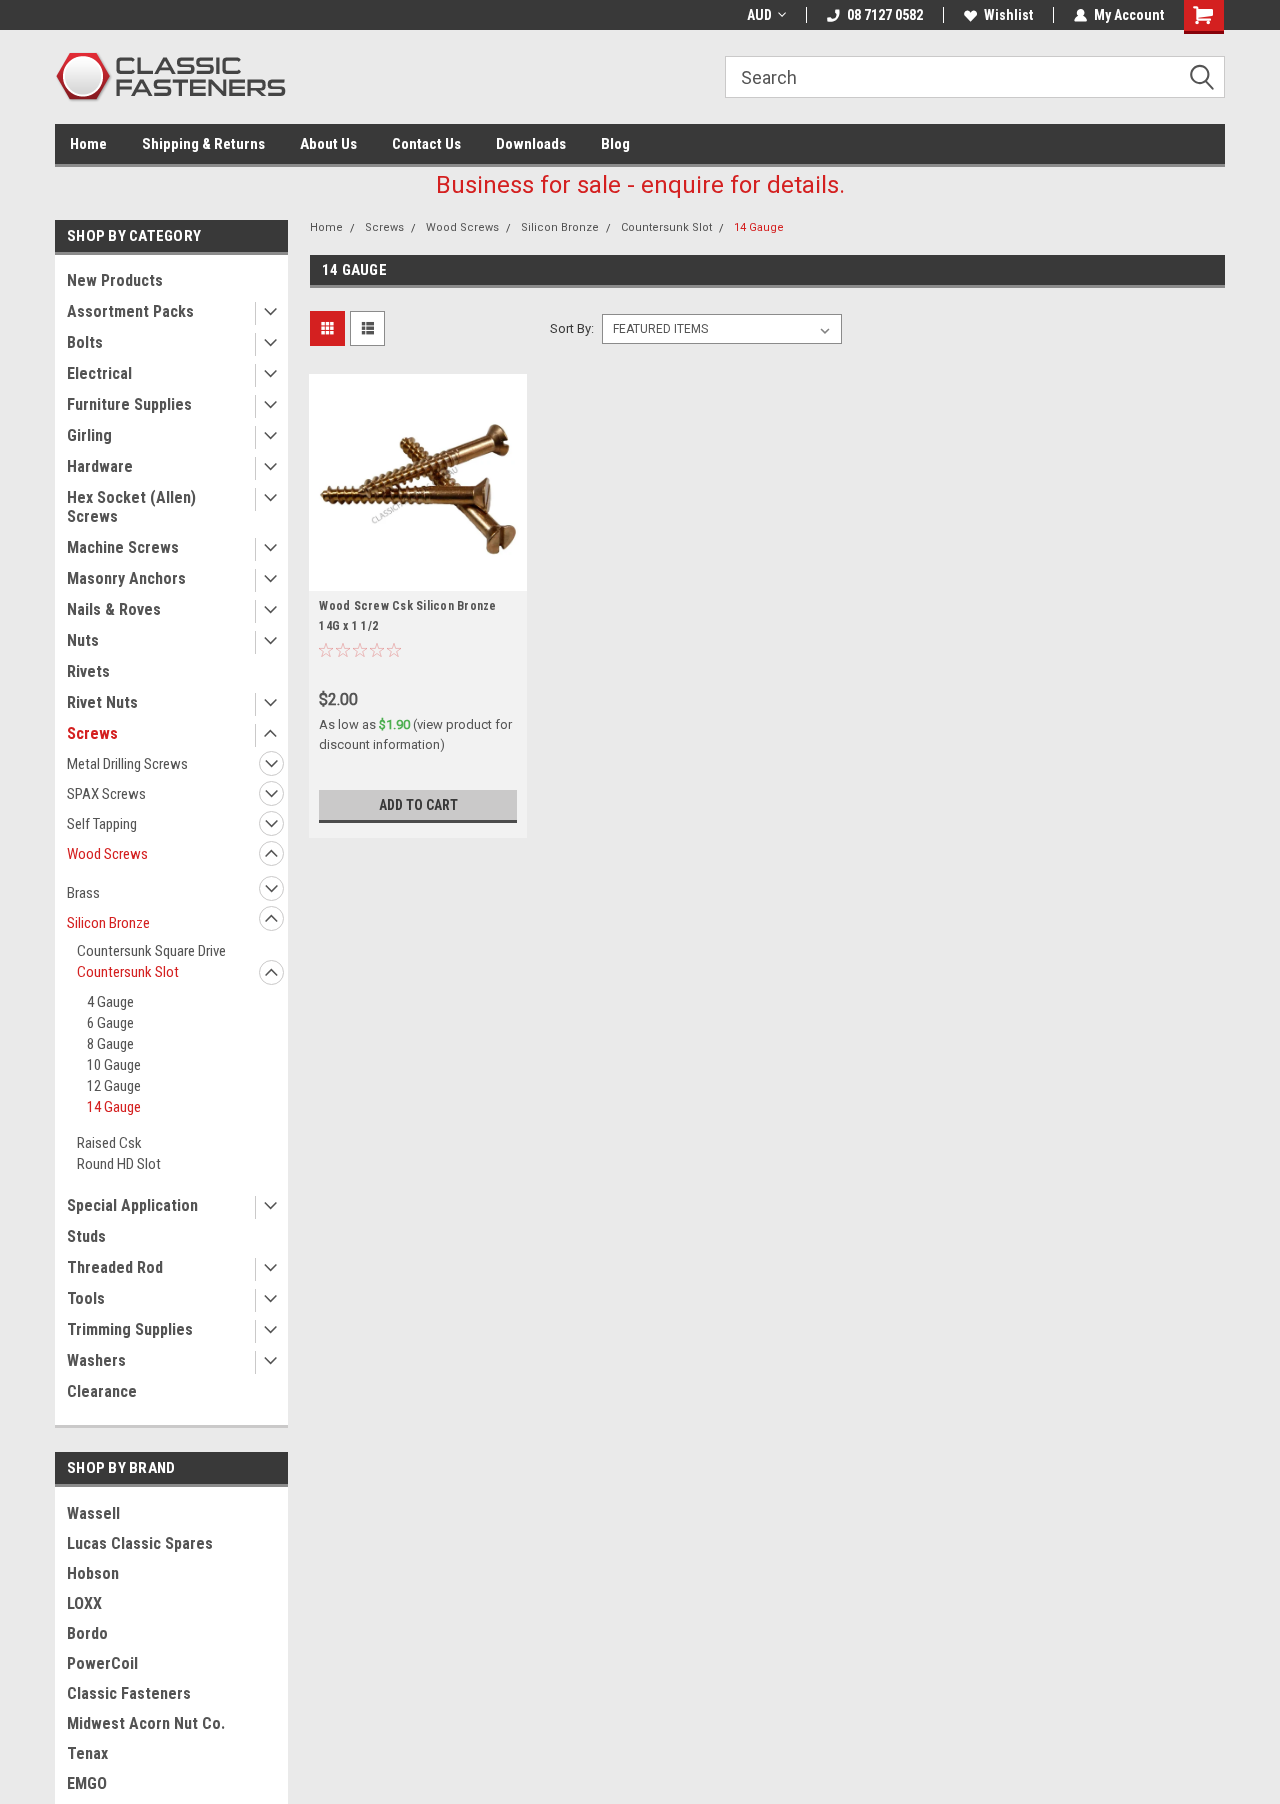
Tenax (87, 1753)
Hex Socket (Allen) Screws (131, 507)
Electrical (99, 373)
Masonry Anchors (126, 578)
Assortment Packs (130, 311)
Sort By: (572, 328)
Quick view (418, 576)
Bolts (85, 342)
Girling (89, 435)
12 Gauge (114, 1086)
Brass (83, 893)
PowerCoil (102, 1663)
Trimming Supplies (130, 1329)
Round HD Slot (119, 1164)
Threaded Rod (115, 1267)
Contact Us (426, 144)
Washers (96, 1360)
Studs (86, 1236)
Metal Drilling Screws (127, 764)
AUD (759, 15)
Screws (92, 733)
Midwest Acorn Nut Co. (146, 1723)
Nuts (83, 640)
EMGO (87, 1783)
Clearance (102, 1391)
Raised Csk (109, 1143)
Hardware (100, 466)
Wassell (93, 1513)
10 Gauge (114, 1065)
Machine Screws (123, 547)
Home (88, 144)
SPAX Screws (106, 794)
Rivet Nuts (102, 702)
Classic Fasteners (129, 1693)
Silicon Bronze (108, 923)
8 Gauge (110, 1044)
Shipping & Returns (203, 144)
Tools (86, 1298)
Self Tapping (102, 824)
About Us (328, 144)
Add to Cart (418, 805)
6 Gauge (110, 1023)
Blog (615, 144)
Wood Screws (107, 854)
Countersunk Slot (128, 972)
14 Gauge (114, 1107)
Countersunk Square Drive (151, 951)
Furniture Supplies (129, 404)
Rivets (88, 671)
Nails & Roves (114, 609)
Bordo (87, 1633)
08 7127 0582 (885, 15)
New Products (115, 280)
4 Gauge (110, 1002)
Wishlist (1008, 15)
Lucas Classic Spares (140, 1543)
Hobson (93, 1573)
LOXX (84, 1603)
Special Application (132, 1205)
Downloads (531, 144)
